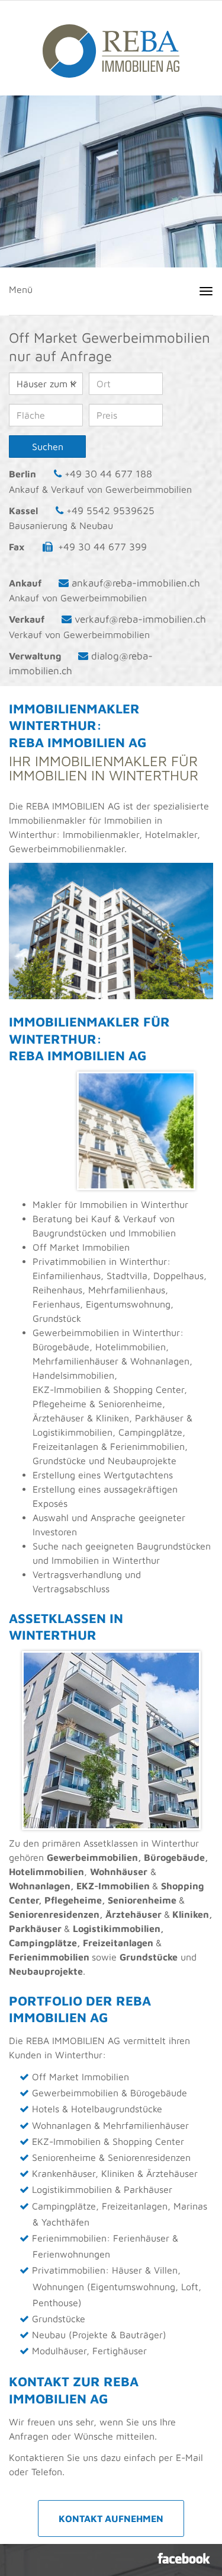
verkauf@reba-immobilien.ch (140, 619)
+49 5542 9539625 (110, 511)
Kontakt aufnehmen (111, 2518)
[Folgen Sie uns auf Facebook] (184, 2558)
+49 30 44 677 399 (102, 547)
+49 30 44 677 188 (108, 474)
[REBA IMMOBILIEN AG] (111, 45)
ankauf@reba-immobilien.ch (136, 583)
